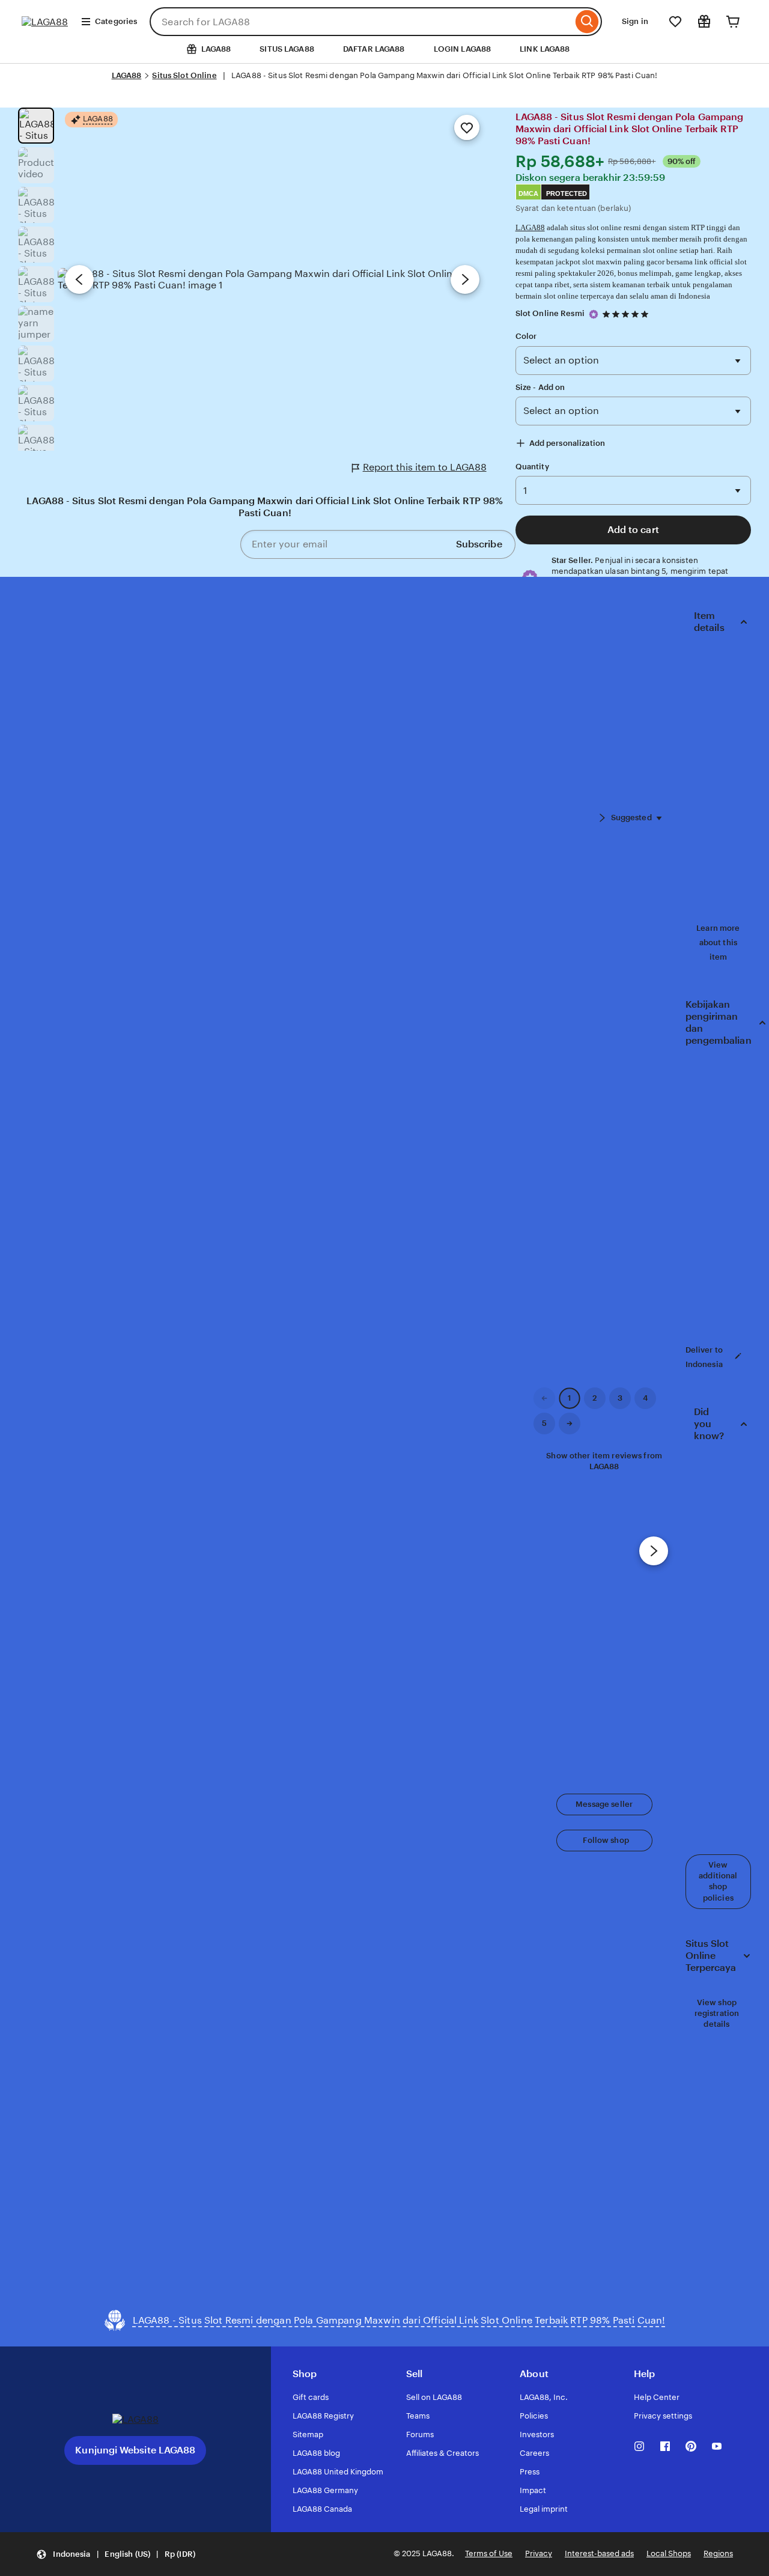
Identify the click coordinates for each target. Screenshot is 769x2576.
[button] (604, 1804)
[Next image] (465, 279)
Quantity (532, 467)
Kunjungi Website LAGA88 (135, 2450)
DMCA (528, 193)
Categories (116, 21)
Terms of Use (489, 2553)
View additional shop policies (718, 1881)
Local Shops (669, 2553)
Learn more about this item (718, 942)
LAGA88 (127, 75)
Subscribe (479, 544)
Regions (718, 2553)
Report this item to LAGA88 (425, 467)
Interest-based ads (599, 2553)
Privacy (539, 2553)
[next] (654, 1551)
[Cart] (733, 22)
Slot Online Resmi (550, 313)
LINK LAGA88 (545, 49)
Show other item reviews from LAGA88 (604, 1461)
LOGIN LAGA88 (463, 49)
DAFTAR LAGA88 (374, 49)
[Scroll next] (602, 818)
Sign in (635, 21)
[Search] (587, 22)
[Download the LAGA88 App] (135, 2419)
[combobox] (361, 22)
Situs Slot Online (184, 75)
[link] (544, 1398)
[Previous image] (79, 279)
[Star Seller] (594, 314)
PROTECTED (567, 193)
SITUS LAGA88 (287, 49)
